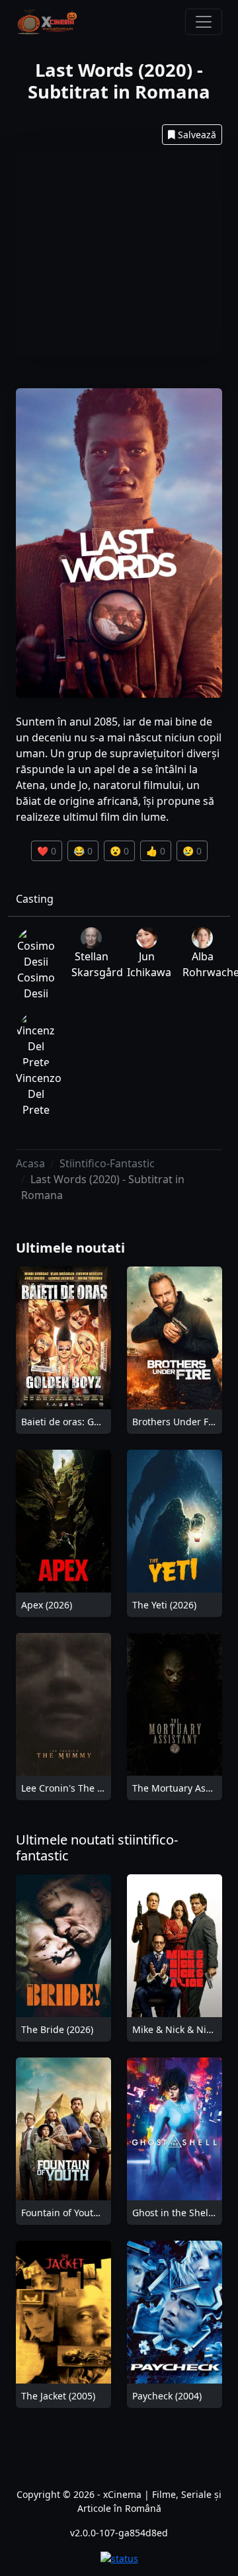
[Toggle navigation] (204, 22)
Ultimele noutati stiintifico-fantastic (97, 1848)
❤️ (47, 851)
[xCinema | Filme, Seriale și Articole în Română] (47, 22)
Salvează (197, 135)
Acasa (30, 1163)
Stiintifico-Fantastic (107, 1163)
